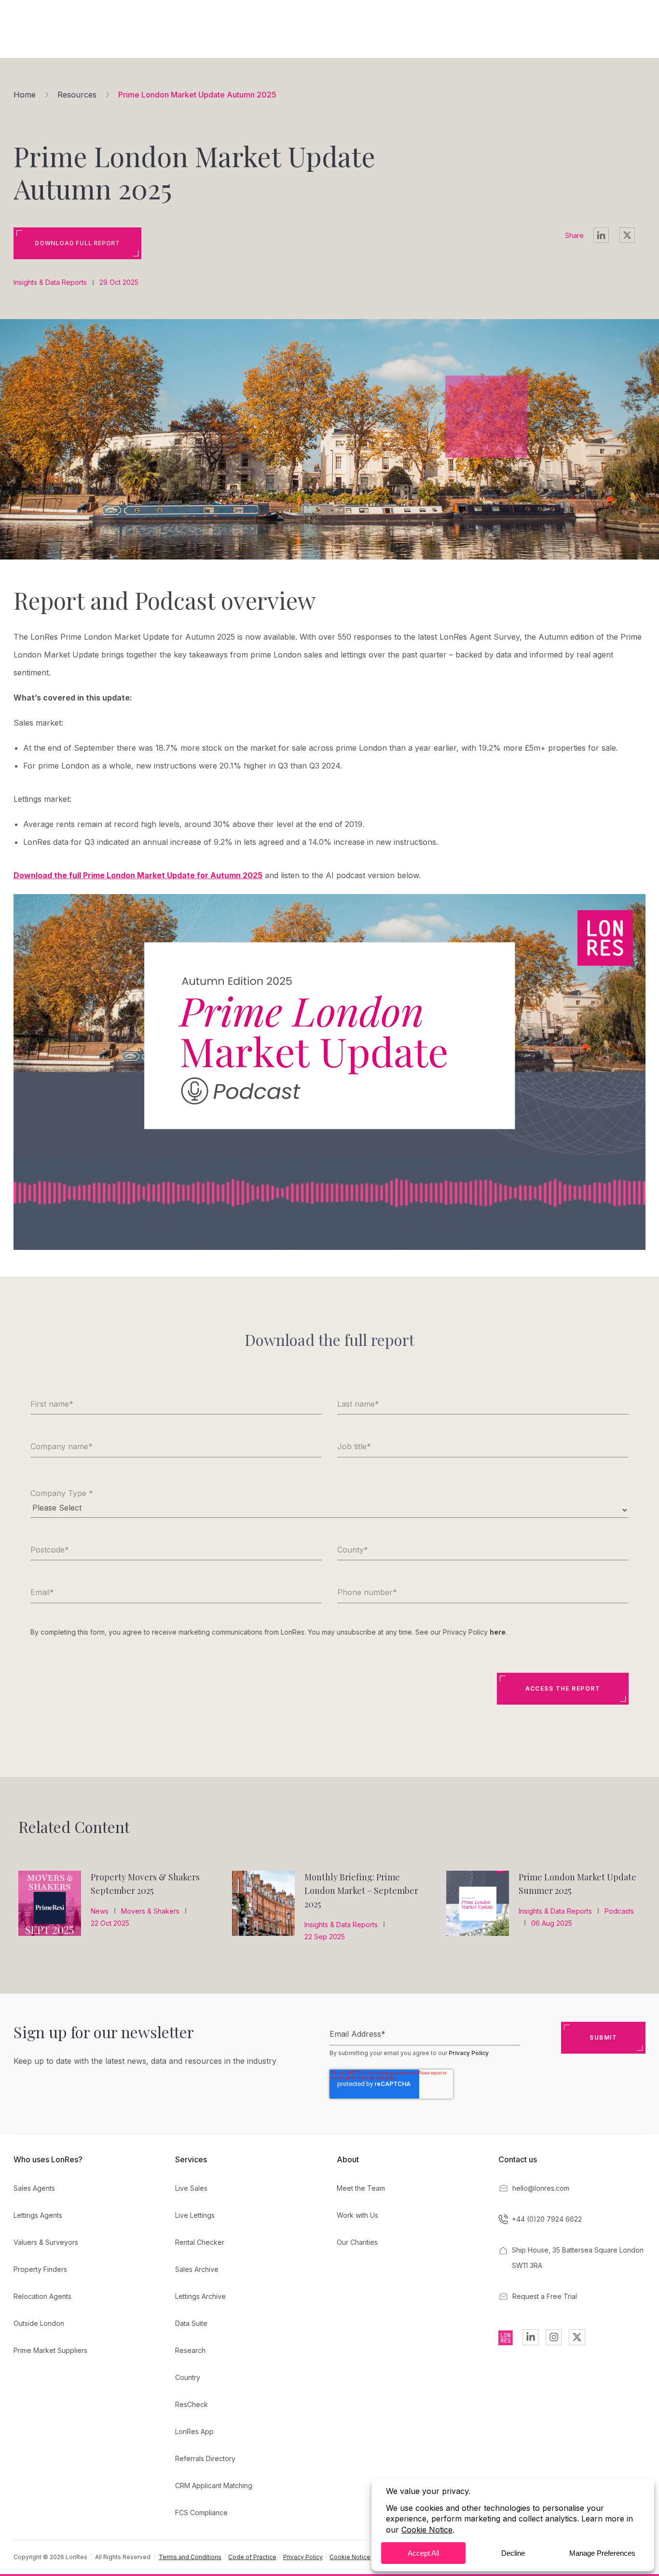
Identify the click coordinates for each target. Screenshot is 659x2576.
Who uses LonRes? (48, 2159)
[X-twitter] (577, 2337)
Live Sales (191, 2188)
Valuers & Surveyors (46, 2242)
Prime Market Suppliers (50, 2350)
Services (191, 2159)
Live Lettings (195, 2215)
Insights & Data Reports (50, 282)
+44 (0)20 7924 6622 (547, 2219)
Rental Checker (200, 2242)
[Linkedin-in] (530, 2337)
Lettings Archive (200, 2296)
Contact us (518, 2159)
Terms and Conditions (190, 2557)
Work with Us (357, 2215)
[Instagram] (554, 2337)
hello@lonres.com (541, 2188)
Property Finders (40, 2269)
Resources (77, 95)
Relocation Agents (42, 2296)
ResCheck (192, 2404)
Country (188, 2377)
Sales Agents (34, 2188)
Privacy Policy (469, 2053)
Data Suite (191, 2323)
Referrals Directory (205, 2458)
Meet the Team (361, 2188)
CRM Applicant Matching (214, 2485)
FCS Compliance (201, 2513)
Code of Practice (252, 2557)
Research (190, 2350)
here (498, 1632)
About (348, 2159)
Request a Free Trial (545, 2296)
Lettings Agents (38, 2215)
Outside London (39, 2323)
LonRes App (194, 2431)
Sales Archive (197, 2269)
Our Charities (357, 2242)
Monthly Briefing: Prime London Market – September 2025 (361, 1890)
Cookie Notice (350, 2557)
